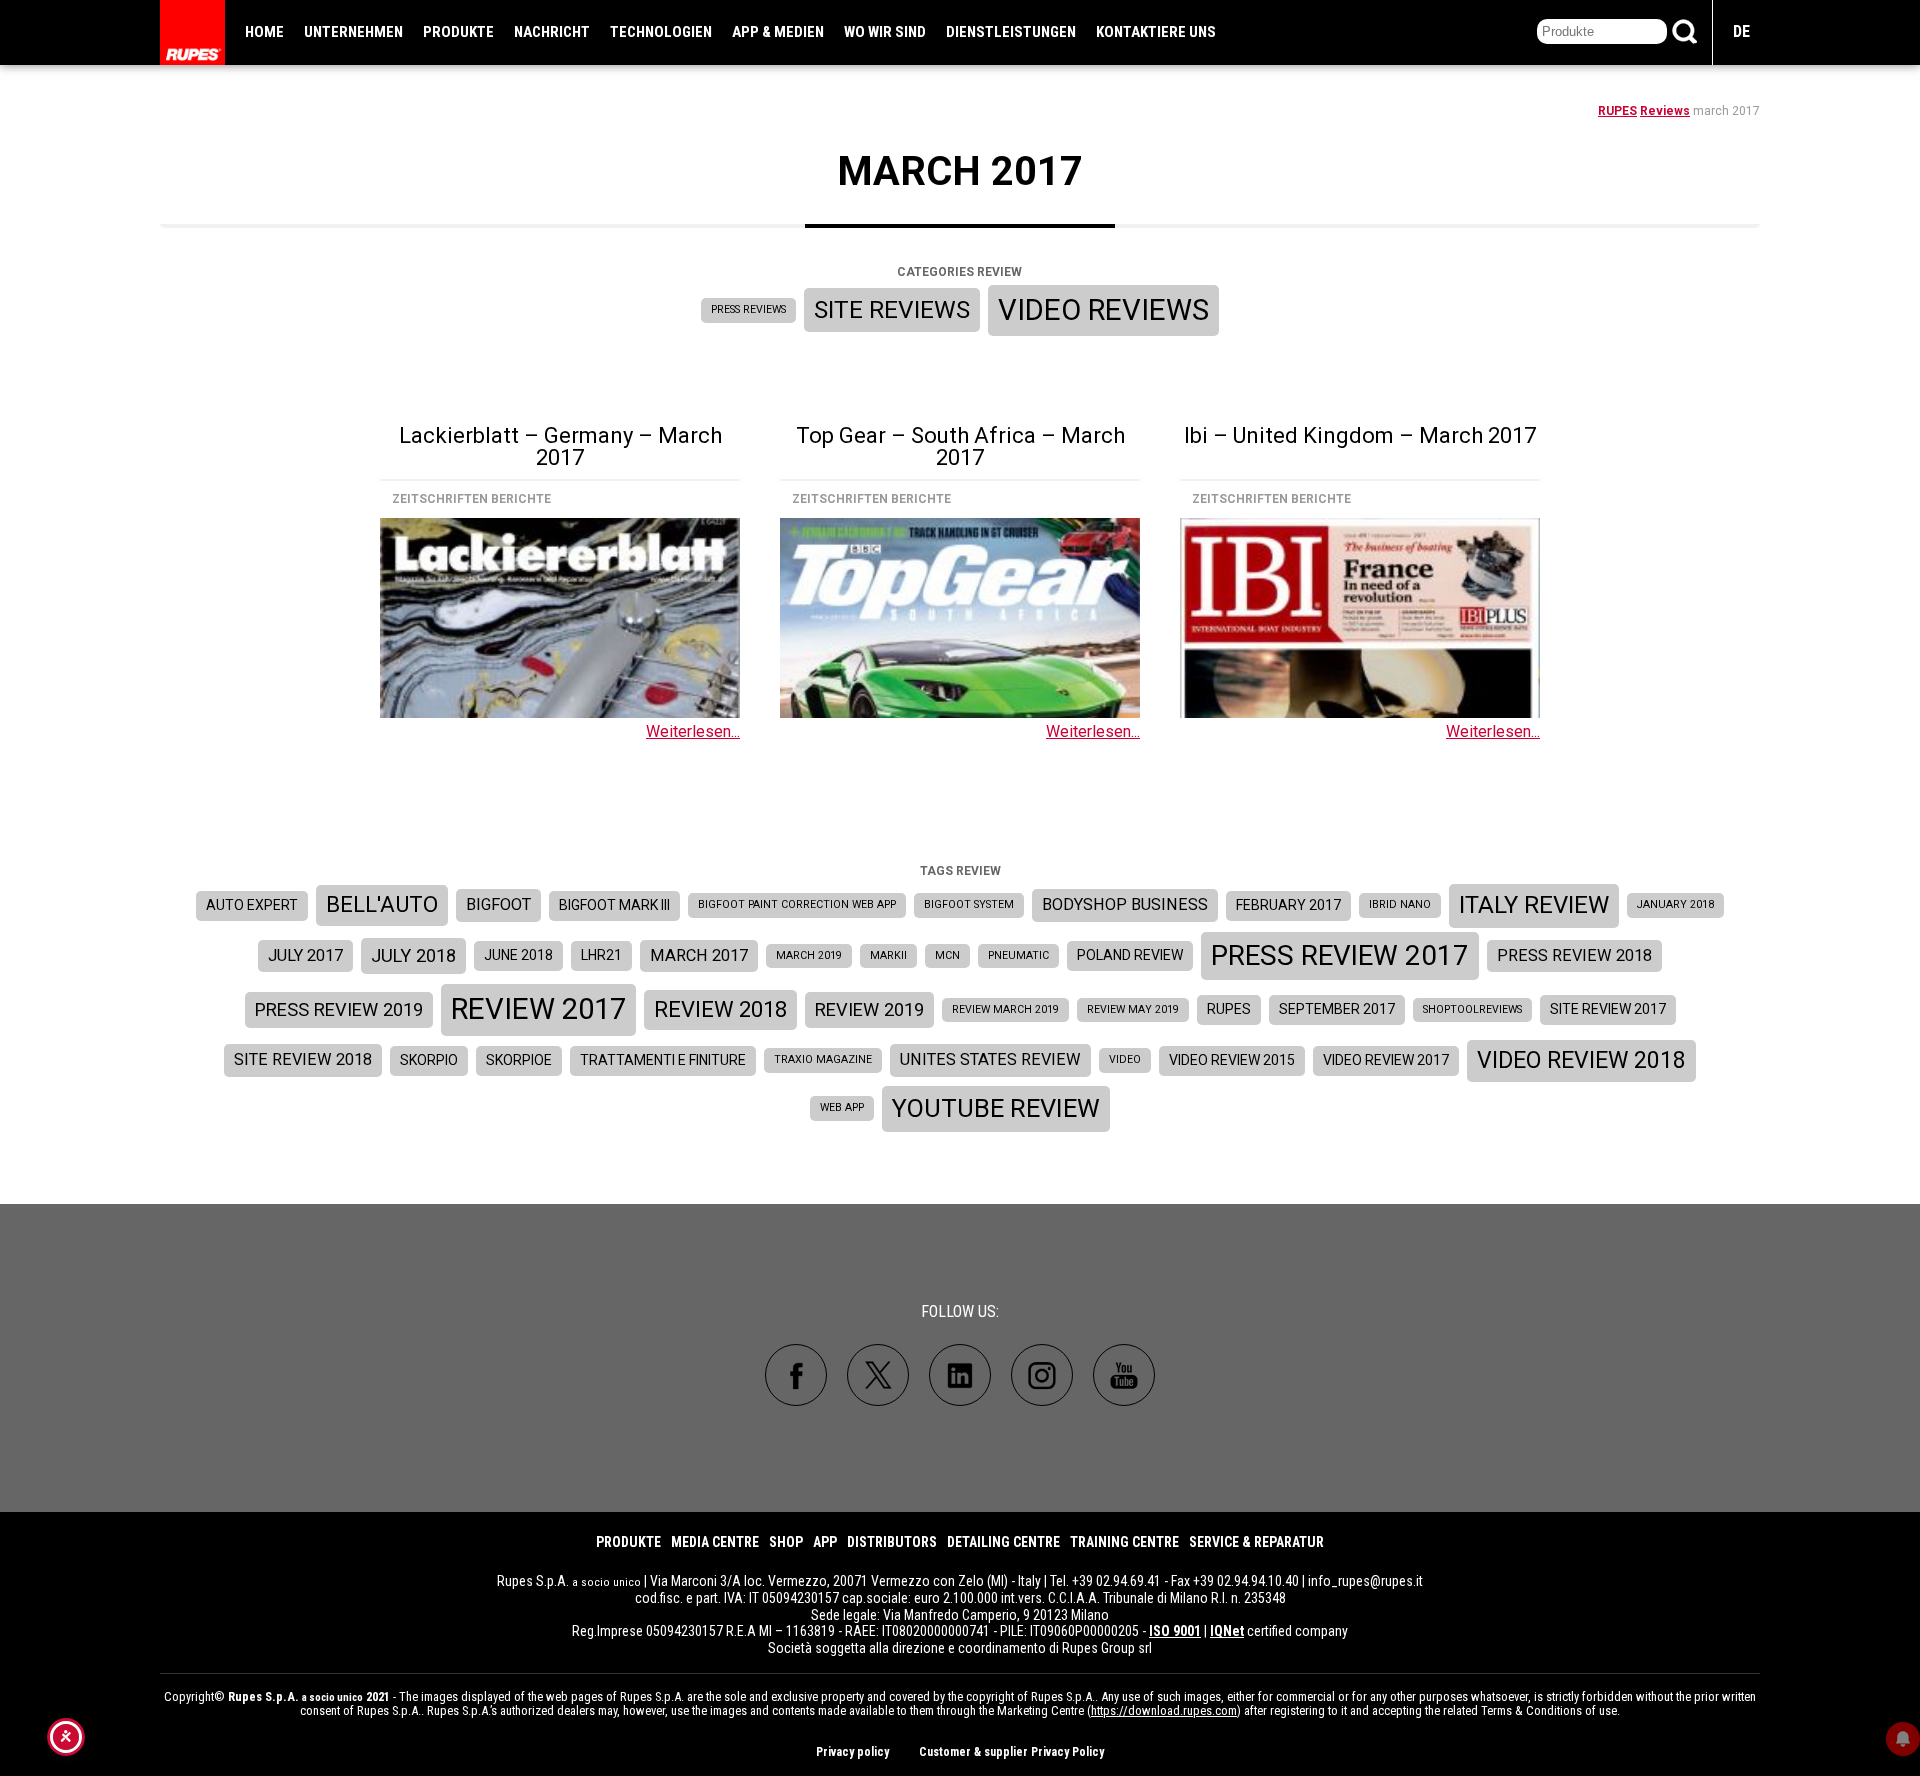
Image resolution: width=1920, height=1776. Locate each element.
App (825, 1542)
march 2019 (809, 955)
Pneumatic (1018, 955)
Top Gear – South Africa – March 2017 (960, 446)
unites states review (990, 1059)
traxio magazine (823, 1059)
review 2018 (720, 1009)
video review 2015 (1232, 1060)
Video (1125, 1059)
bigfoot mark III (614, 905)
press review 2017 (1340, 955)
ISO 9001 (1175, 1631)
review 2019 (869, 1009)
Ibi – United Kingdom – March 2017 (1360, 435)
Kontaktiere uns (1156, 32)
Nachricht (552, 32)
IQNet (1227, 1631)
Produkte (458, 32)
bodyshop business (1125, 904)
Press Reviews (748, 309)
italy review (1534, 905)
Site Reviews (892, 309)
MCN (947, 955)
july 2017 (305, 955)
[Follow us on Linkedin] (960, 1375)
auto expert (252, 905)
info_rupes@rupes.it (1365, 1581)
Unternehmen (353, 32)
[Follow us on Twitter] (878, 1375)
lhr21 (601, 955)
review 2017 (538, 1009)
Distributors (892, 1542)
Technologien (661, 32)
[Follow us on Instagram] (1042, 1375)
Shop (786, 1542)
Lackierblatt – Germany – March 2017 (560, 446)
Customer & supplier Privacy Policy (1011, 1752)
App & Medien (778, 32)
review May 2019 (1133, 1009)
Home (264, 32)
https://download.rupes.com (1164, 1710)
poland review (1130, 955)
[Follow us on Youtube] (1124, 1375)
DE (1741, 31)
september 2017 (1337, 1009)
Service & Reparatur (1256, 1542)
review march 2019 (1005, 1009)
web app (842, 1107)
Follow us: (960, 1311)
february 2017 (1288, 905)
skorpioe (519, 1060)
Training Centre (1124, 1542)
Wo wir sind (885, 32)
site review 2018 (303, 1059)
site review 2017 (1608, 1009)
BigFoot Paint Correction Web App (797, 904)
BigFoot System (969, 904)
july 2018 (413, 955)
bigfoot (498, 904)
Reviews (1665, 111)
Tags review (960, 871)
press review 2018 (1574, 955)
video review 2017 (1386, 1060)
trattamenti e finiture (663, 1060)
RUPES (1617, 111)
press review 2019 (339, 1009)
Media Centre (715, 1542)
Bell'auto (382, 904)
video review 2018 (1581, 1060)
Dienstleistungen (1011, 32)
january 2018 (1675, 904)
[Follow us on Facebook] (796, 1375)
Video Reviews (1103, 310)
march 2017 (699, 955)
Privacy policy (852, 1752)
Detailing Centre (1003, 1542)
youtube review (996, 1108)
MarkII (888, 955)
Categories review (959, 272)
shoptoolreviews (1472, 1009)
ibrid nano (1400, 904)
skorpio (429, 1060)
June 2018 (518, 955)
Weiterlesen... (693, 731)
